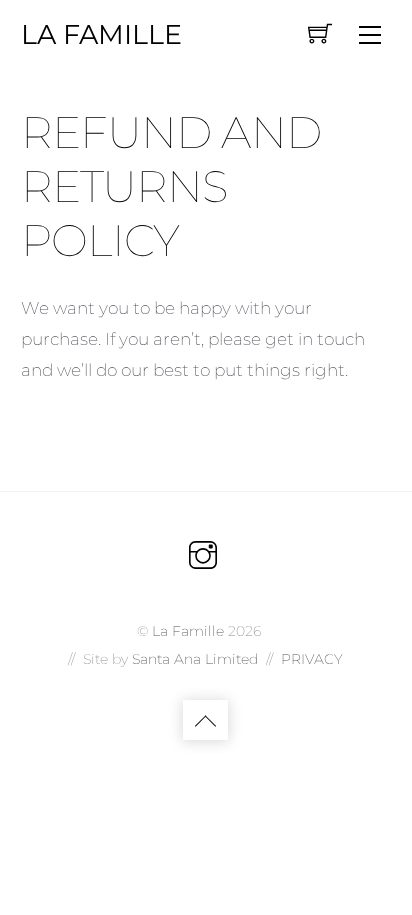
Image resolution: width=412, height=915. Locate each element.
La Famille (188, 631)
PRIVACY (312, 659)
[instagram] (203, 554)
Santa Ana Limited (195, 659)
